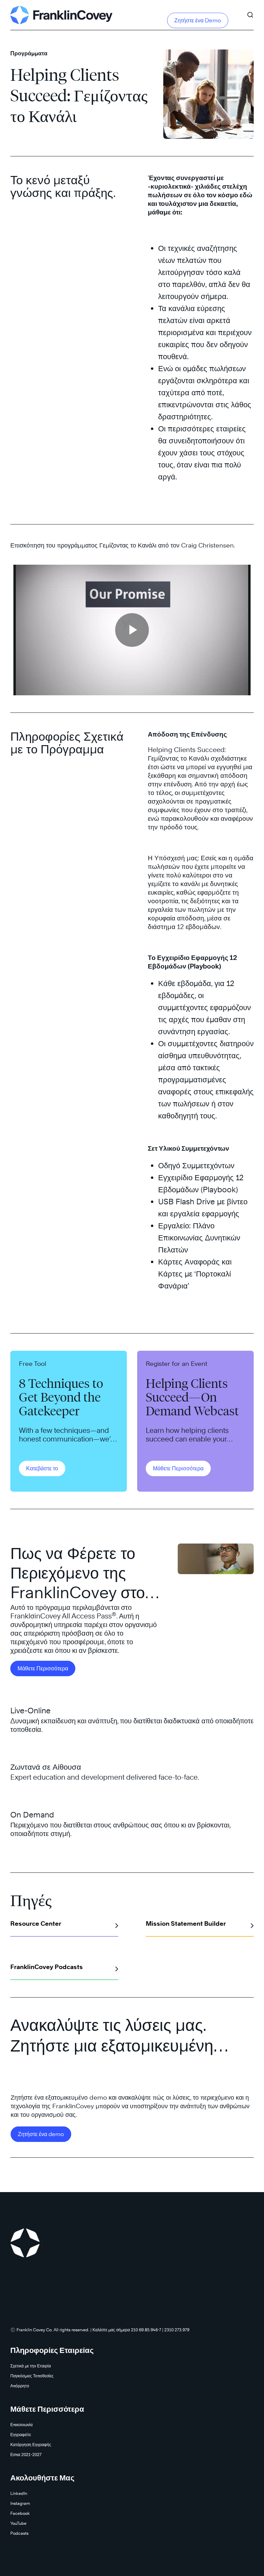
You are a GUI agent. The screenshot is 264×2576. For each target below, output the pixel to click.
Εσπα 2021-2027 (26, 2455)
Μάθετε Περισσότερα (178, 1468)
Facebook (20, 2513)
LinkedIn (19, 2493)
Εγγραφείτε (21, 2435)
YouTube (18, 2523)
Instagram (20, 2503)
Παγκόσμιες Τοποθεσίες (32, 2376)
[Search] (250, 12)
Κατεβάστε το (42, 1468)
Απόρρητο (20, 2386)
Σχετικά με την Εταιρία (31, 2366)
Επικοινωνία (21, 2425)
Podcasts (19, 2533)
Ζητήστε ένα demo (41, 2134)
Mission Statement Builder (186, 1923)
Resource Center (36, 1923)
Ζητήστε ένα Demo (198, 20)
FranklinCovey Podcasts (47, 1967)
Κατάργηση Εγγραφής (31, 2445)
